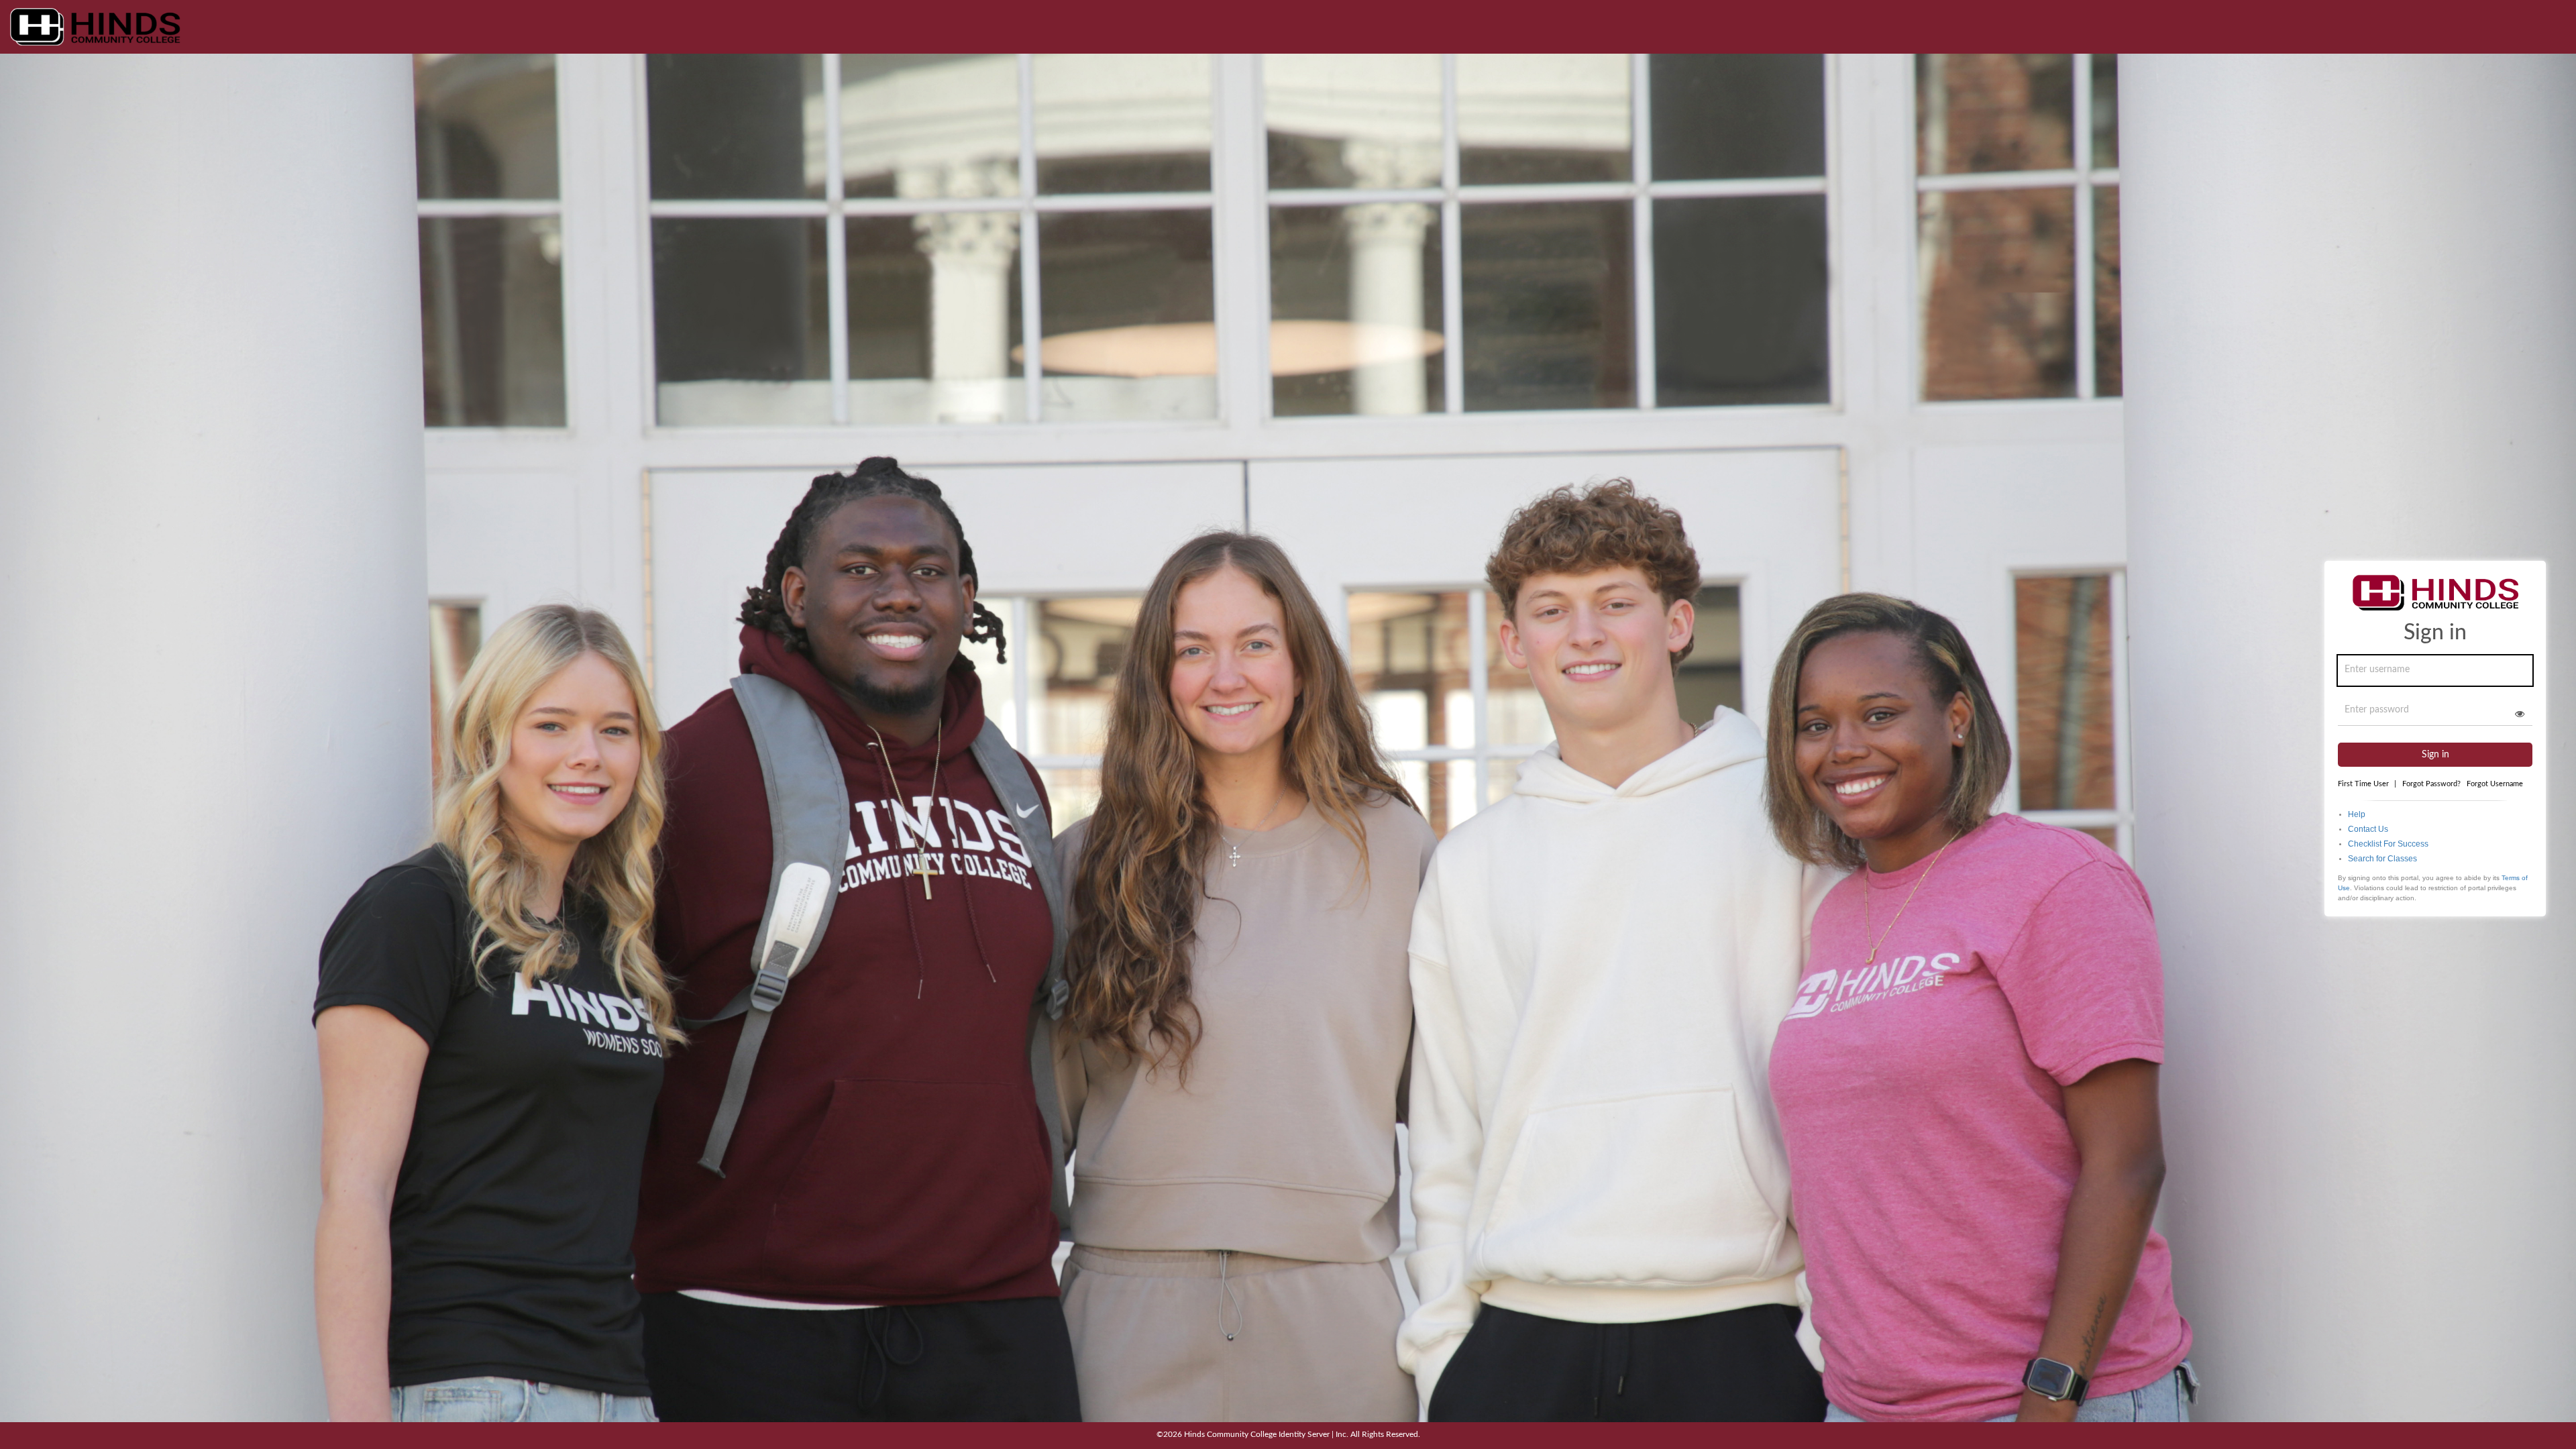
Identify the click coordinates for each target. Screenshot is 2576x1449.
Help (2357, 814)
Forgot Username (2495, 784)
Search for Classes (2382, 859)
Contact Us (2368, 829)
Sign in (2435, 755)
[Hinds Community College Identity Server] (95, 27)
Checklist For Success (2388, 844)
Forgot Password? (2431, 784)
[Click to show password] (2520, 714)
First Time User (2367, 784)
